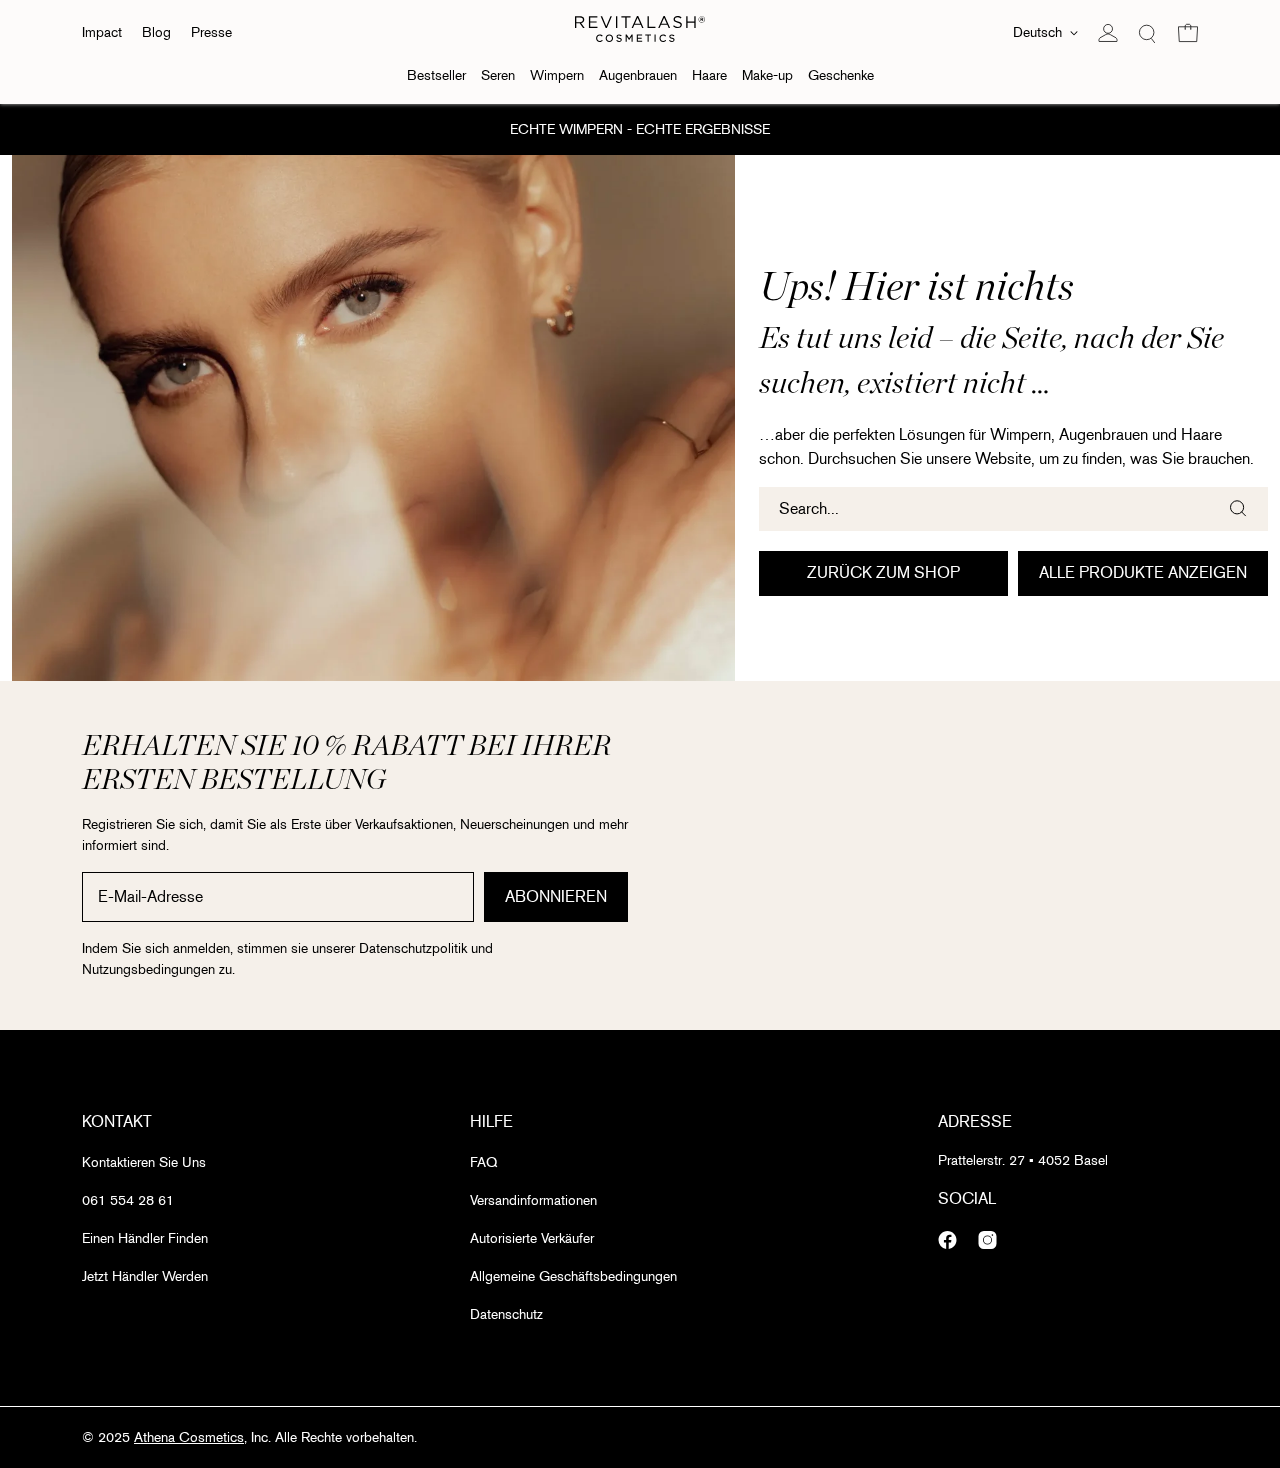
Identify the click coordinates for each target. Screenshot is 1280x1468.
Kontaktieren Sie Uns (144, 1162)
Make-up (767, 75)
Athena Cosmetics (189, 1437)
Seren (498, 75)
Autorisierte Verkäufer (532, 1238)
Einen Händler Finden (145, 1238)
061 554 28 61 (128, 1200)
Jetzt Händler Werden (145, 1276)
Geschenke (841, 75)
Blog (156, 32)
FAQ (483, 1162)
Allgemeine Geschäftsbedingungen (573, 1276)
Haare (709, 75)
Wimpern (557, 75)
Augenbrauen (638, 75)
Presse (211, 32)
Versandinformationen (533, 1200)
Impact (102, 32)
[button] (1188, 33)
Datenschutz (506, 1314)
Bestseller (436, 75)
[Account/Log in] (1108, 33)
